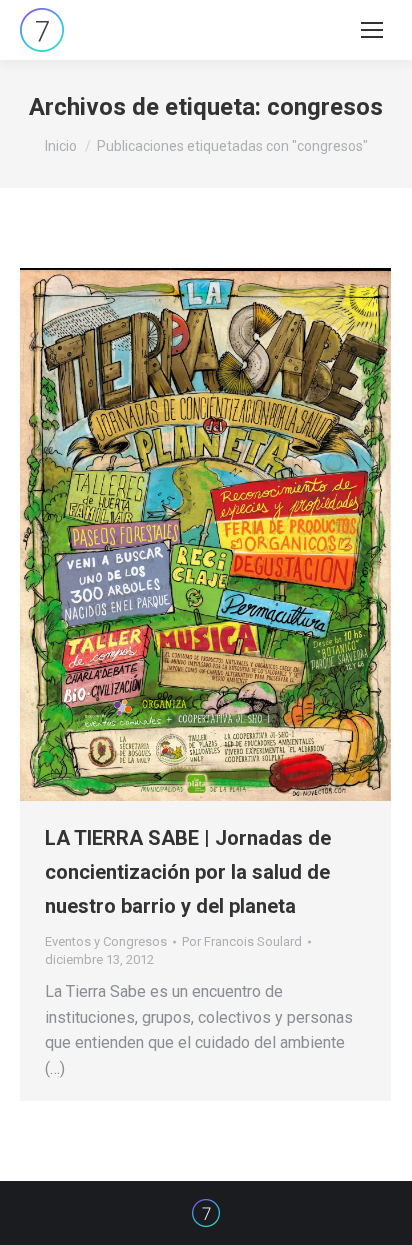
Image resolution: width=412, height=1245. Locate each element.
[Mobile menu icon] (372, 30)
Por (242, 941)
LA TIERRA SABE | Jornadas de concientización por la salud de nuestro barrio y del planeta (188, 872)
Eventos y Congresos (106, 941)
